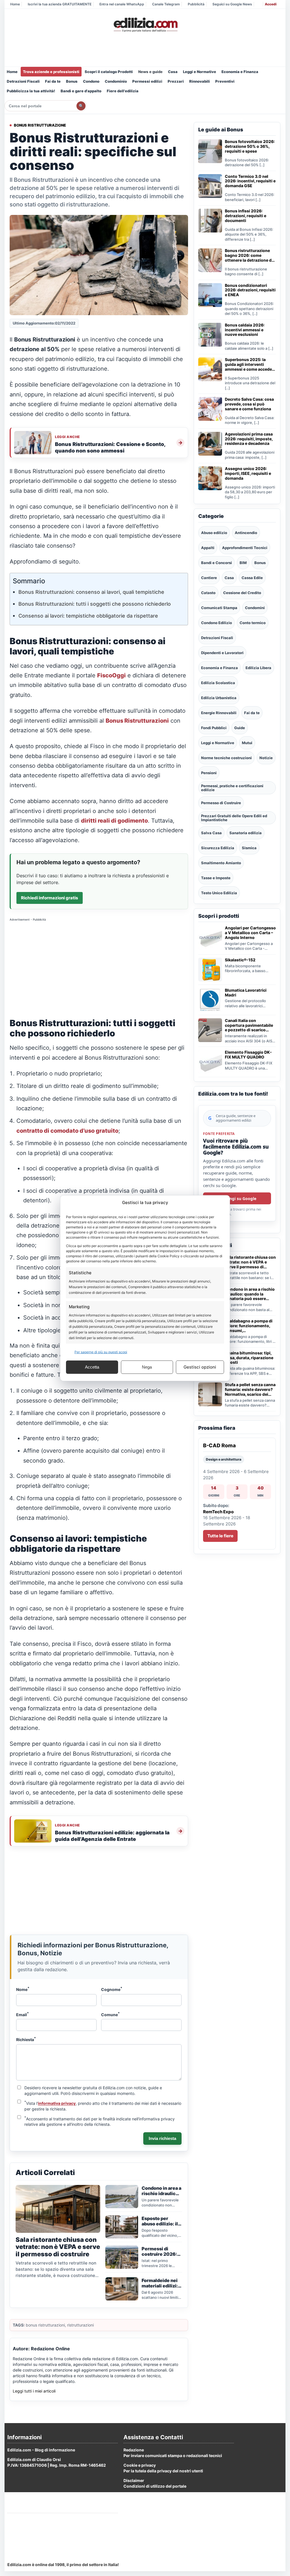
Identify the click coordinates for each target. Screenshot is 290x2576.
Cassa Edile (252, 578)
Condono (91, 81)
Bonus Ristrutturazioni (137, 721)
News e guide (150, 72)
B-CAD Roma (219, 1445)
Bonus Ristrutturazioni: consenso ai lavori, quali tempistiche (91, 592)
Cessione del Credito (242, 593)
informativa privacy (57, 2103)
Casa (173, 72)
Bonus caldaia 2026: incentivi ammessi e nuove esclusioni (245, 330)
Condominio (116, 81)
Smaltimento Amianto (221, 863)
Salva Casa (211, 833)
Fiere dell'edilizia (123, 91)
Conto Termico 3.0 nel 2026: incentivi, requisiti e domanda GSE (250, 181)
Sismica (249, 848)
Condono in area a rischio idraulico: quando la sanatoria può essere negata (250, 1294)
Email (23, 2014)
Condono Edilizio (217, 623)
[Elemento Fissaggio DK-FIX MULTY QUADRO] (210, 1062)
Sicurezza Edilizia (218, 848)
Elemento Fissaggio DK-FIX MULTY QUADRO (248, 1055)
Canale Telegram (166, 4)
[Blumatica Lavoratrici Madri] (210, 1000)
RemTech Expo (218, 1512)
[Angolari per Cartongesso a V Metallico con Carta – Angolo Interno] (210, 938)
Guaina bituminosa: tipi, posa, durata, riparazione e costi (249, 1358)
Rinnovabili (200, 81)
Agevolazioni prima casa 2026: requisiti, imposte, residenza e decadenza (249, 439)
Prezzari (176, 81)
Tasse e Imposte (216, 878)
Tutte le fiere (220, 1536)
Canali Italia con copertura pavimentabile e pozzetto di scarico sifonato (249, 1025)
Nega (147, 1367)
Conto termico (253, 623)
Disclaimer (134, 2480)
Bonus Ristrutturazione (40, 125)
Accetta (92, 1367)
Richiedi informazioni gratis (50, 898)
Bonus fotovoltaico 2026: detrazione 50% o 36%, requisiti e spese (250, 146)
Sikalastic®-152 (240, 960)
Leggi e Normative (200, 72)
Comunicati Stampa (219, 608)
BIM (243, 563)
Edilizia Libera (258, 668)
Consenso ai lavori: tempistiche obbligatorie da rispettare (88, 616)
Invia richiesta (162, 2138)
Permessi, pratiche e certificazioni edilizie (232, 788)
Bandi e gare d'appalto (81, 91)
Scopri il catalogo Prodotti (109, 72)
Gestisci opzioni (200, 1367)
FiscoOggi (111, 675)
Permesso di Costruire (221, 803)
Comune (110, 2014)
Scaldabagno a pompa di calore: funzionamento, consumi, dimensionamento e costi (250, 1326)
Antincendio (246, 533)
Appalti (208, 548)
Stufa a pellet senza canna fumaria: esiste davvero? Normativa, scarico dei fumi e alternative (250, 1390)
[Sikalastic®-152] (210, 970)
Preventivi (225, 81)
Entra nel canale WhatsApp (122, 4)
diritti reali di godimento (114, 821)
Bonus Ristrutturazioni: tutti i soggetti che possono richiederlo (95, 604)
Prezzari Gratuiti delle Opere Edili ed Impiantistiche (234, 818)
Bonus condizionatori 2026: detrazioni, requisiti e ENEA (250, 290)
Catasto (208, 593)
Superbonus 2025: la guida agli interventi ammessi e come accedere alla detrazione (250, 364)
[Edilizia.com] (145, 25)
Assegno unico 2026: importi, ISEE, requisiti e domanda (248, 473)
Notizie (266, 758)
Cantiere (209, 578)
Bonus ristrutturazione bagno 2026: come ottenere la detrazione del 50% (250, 255)
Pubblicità (196, 4)
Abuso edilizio (214, 533)
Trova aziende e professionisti (51, 72)
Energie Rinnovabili (219, 713)
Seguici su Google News (232, 4)
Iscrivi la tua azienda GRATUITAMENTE (60, 4)
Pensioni (209, 773)
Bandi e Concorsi (217, 563)
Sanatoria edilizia (246, 833)
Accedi (271, 4)
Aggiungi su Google (237, 1199)
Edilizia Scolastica (218, 683)
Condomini (255, 608)
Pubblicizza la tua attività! (31, 91)
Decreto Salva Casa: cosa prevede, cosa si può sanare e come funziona (249, 404)
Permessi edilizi (147, 81)
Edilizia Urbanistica (219, 698)
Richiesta (26, 2039)
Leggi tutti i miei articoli (34, 2391)
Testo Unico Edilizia (219, 893)
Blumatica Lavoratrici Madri (246, 993)
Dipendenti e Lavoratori (222, 653)
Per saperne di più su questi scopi (101, 1352)
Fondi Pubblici (214, 728)
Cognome (112, 1989)
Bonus (72, 81)
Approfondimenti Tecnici (245, 548)
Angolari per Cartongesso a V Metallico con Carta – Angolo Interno (250, 933)
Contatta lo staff (23, 2541)
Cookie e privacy (140, 2465)
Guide (240, 728)
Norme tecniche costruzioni (226, 758)
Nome (23, 1989)
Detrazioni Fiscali (23, 81)
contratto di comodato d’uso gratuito (67, 1131)
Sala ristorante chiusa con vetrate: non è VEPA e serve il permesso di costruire (250, 1262)
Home (15, 4)
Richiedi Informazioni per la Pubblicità (44, 2520)
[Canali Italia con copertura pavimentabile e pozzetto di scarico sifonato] (210, 1030)
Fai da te (53, 81)
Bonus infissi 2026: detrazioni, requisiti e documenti (246, 216)
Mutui (247, 743)
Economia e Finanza (240, 72)
